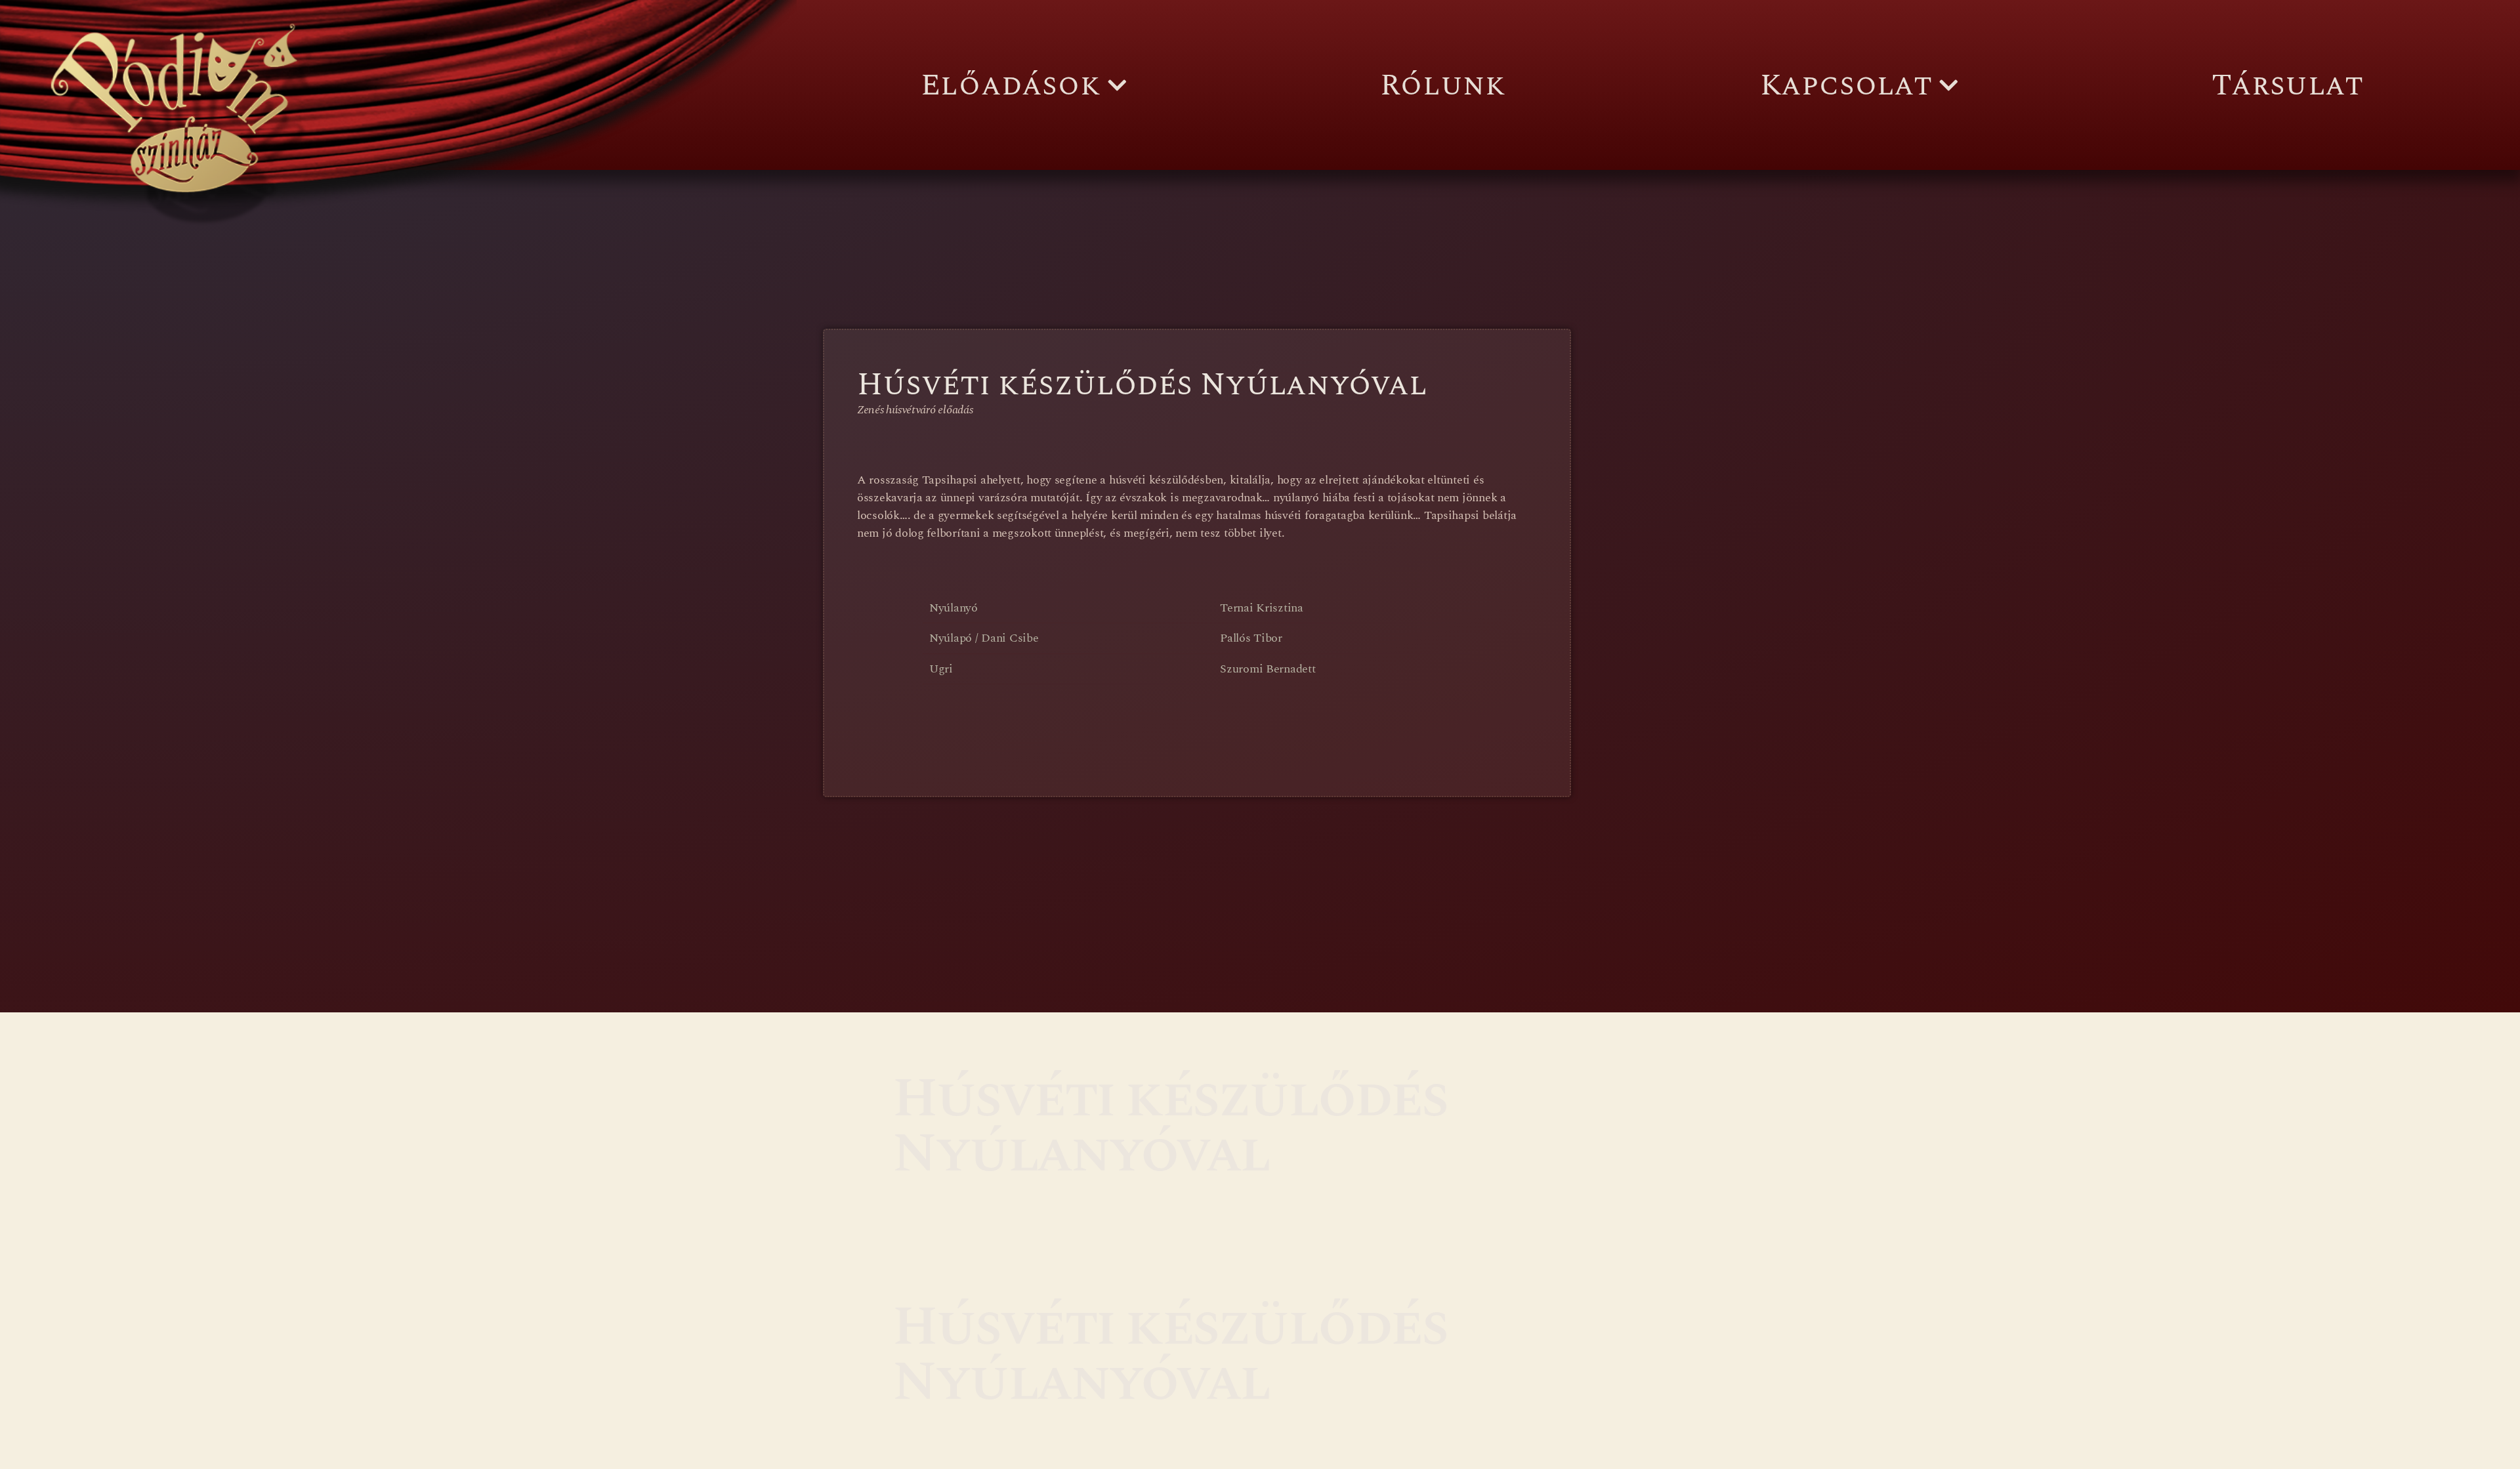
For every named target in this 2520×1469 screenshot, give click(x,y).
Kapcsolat (1846, 85)
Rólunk (1443, 85)
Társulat (2287, 85)
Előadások (1011, 85)
